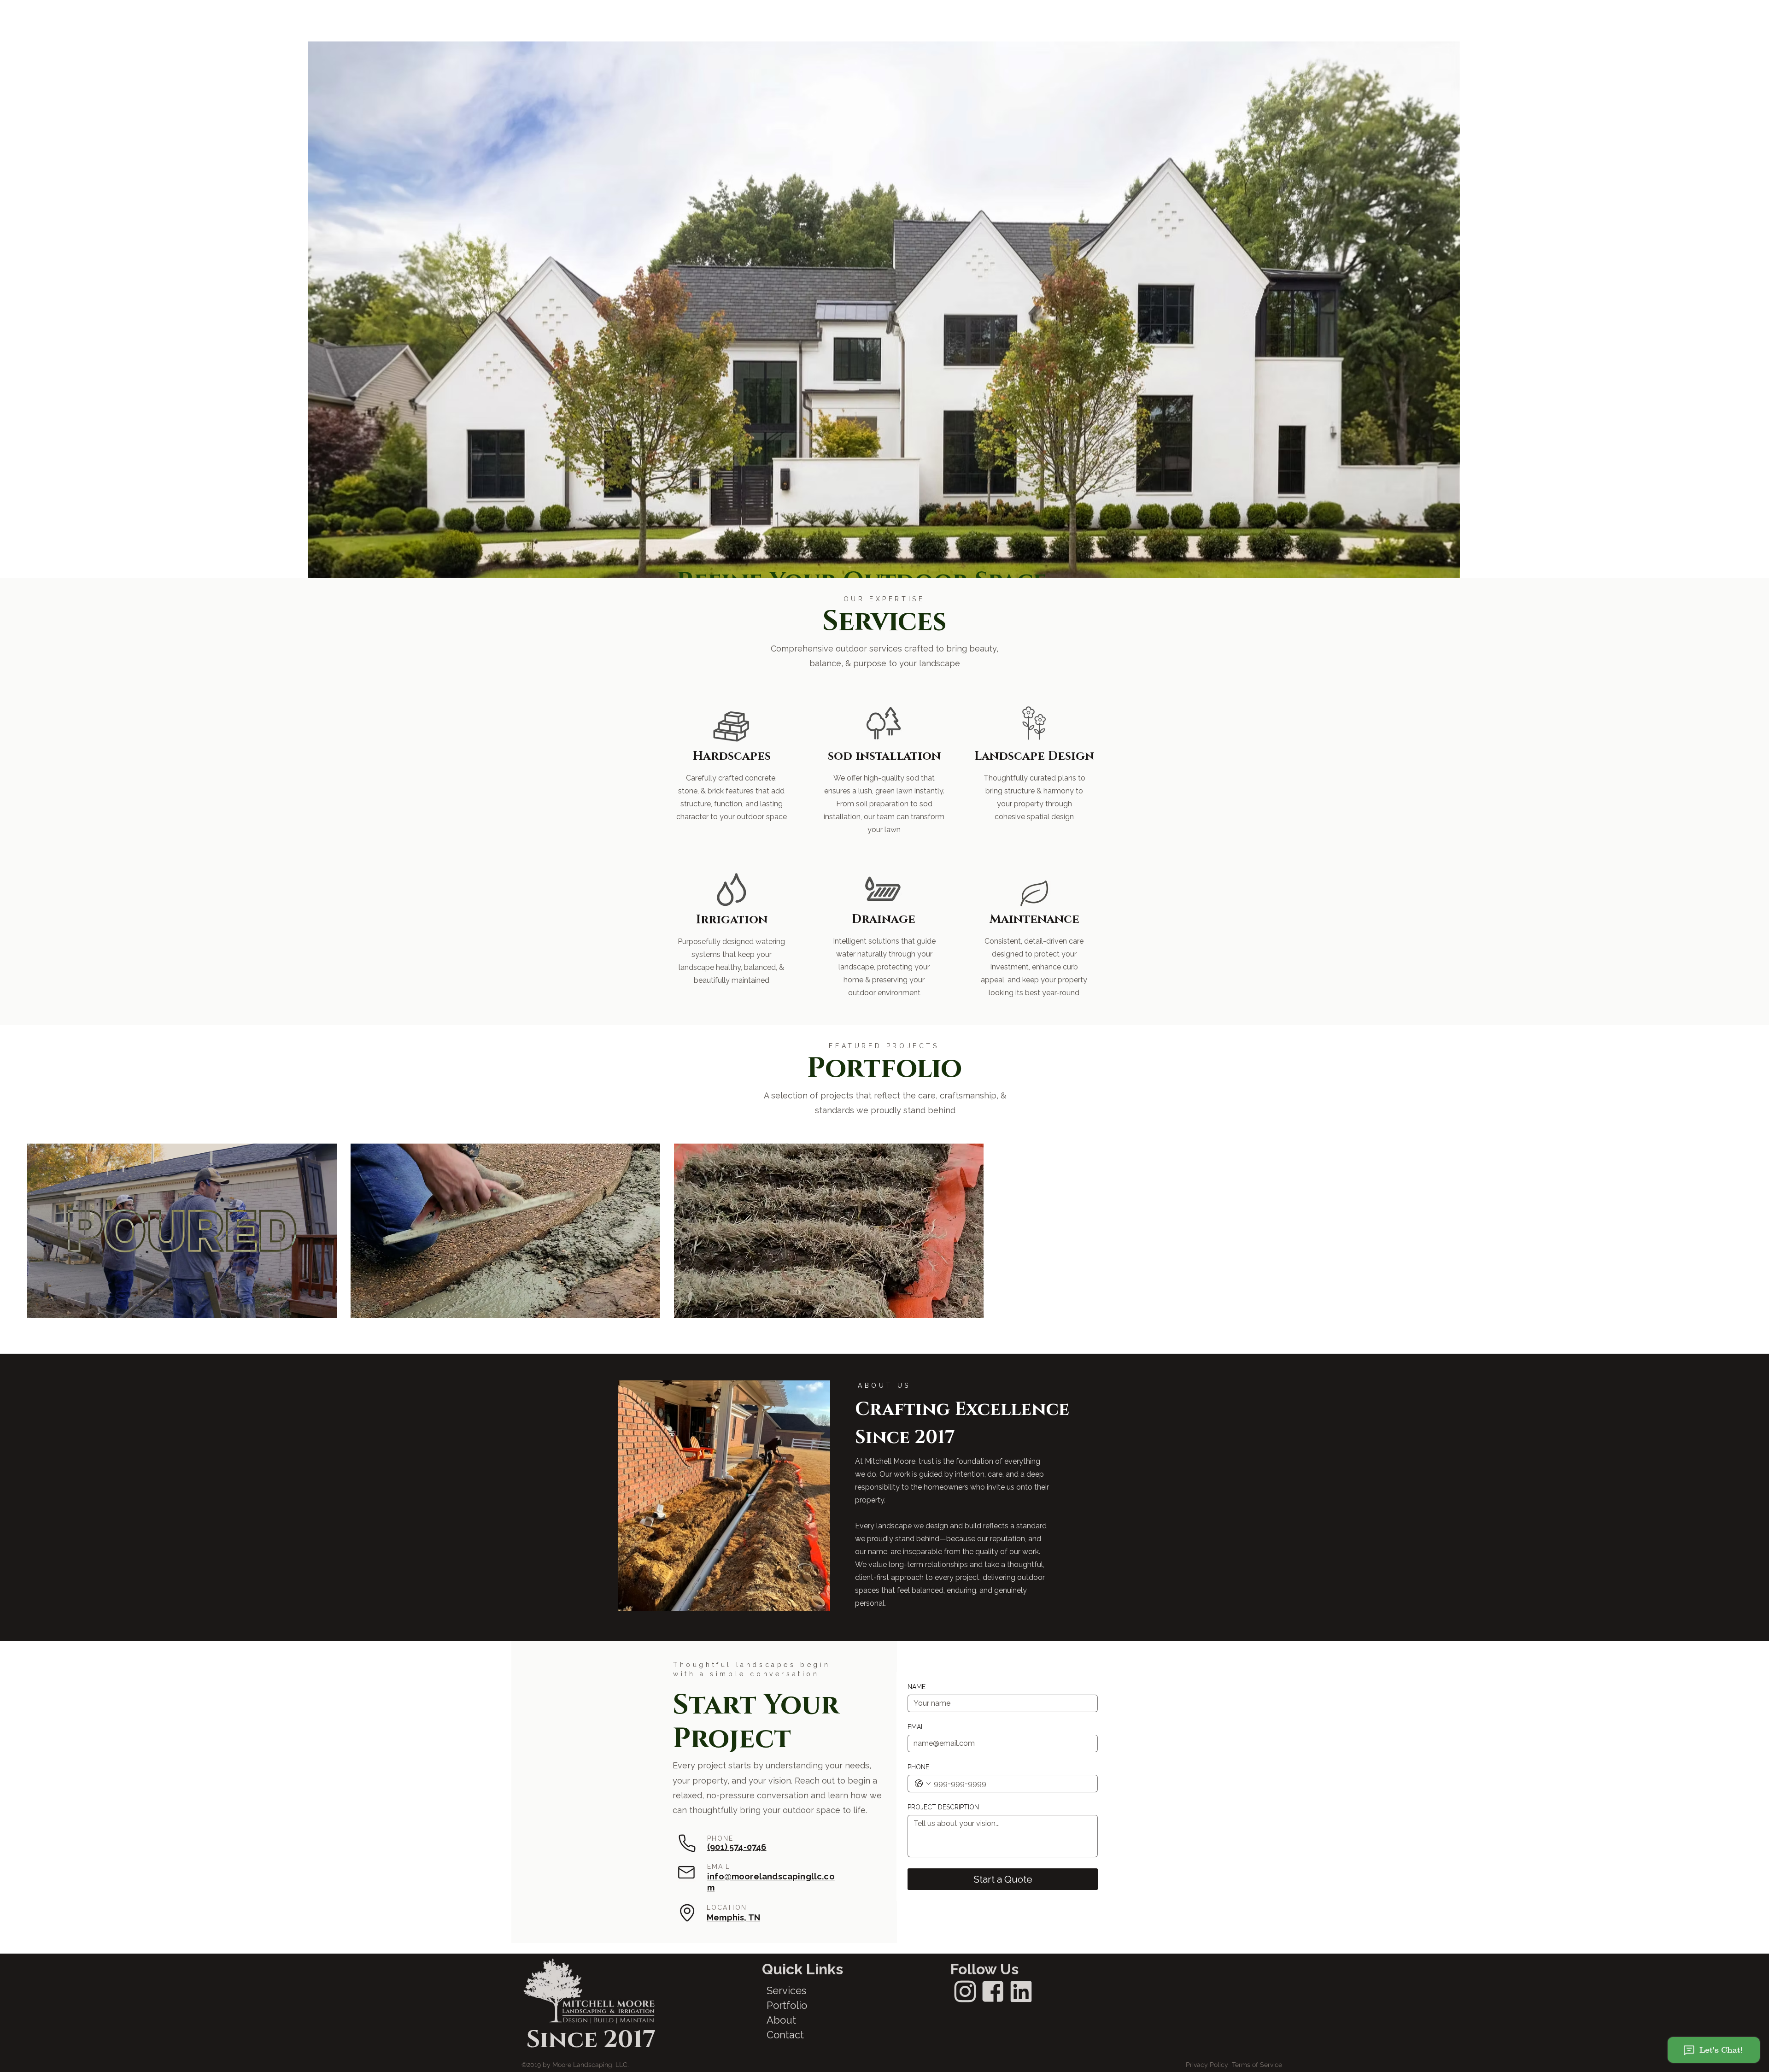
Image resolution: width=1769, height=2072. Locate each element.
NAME (917, 1687)
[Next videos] (998, 1229)
